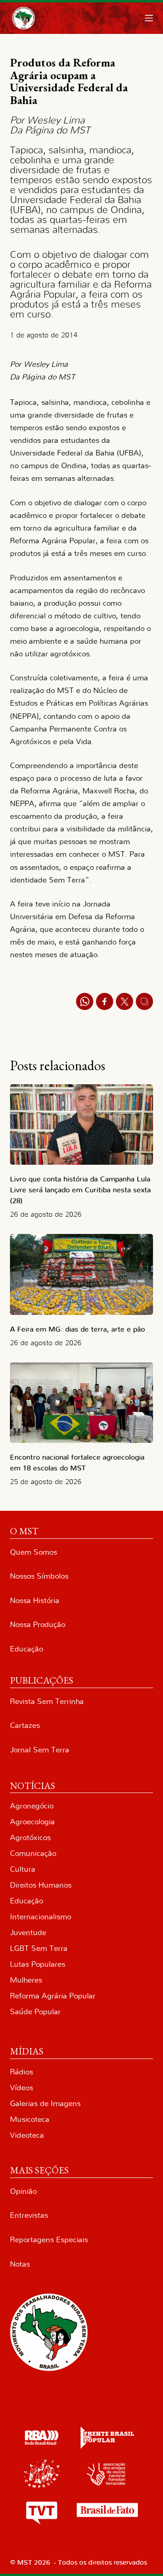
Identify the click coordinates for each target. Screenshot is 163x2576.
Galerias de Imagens (45, 2104)
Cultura (23, 1869)
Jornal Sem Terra (40, 1750)
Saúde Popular (35, 2012)
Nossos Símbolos (39, 1576)
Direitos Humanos (41, 1885)
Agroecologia (32, 1822)
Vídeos (22, 2088)
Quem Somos (34, 1552)
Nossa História (35, 1601)
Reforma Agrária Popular (53, 1996)
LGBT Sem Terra (39, 1948)
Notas (20, 2264)
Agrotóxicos (30, 1838)
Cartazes (25, 1725)
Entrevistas (29, 2215)
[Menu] (149, 18)
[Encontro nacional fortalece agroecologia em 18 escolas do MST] (82, 1403)
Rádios (22, 2072)
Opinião (23, 2191)
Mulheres (26, 1980)
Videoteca (27, 2135)
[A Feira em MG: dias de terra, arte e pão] (82, 1274)
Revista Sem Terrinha (47, 1701)
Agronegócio (32, 1806)
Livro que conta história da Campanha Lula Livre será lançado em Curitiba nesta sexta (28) (80, 1190)
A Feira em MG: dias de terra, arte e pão (80, 1329)
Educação (26, 1649)
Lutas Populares (38, 1964)
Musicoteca (30, 2119)
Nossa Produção (38, 1625)
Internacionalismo (41, 1917)
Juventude (28, 1933)
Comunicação (33, 1853)
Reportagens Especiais (49, 2240)
